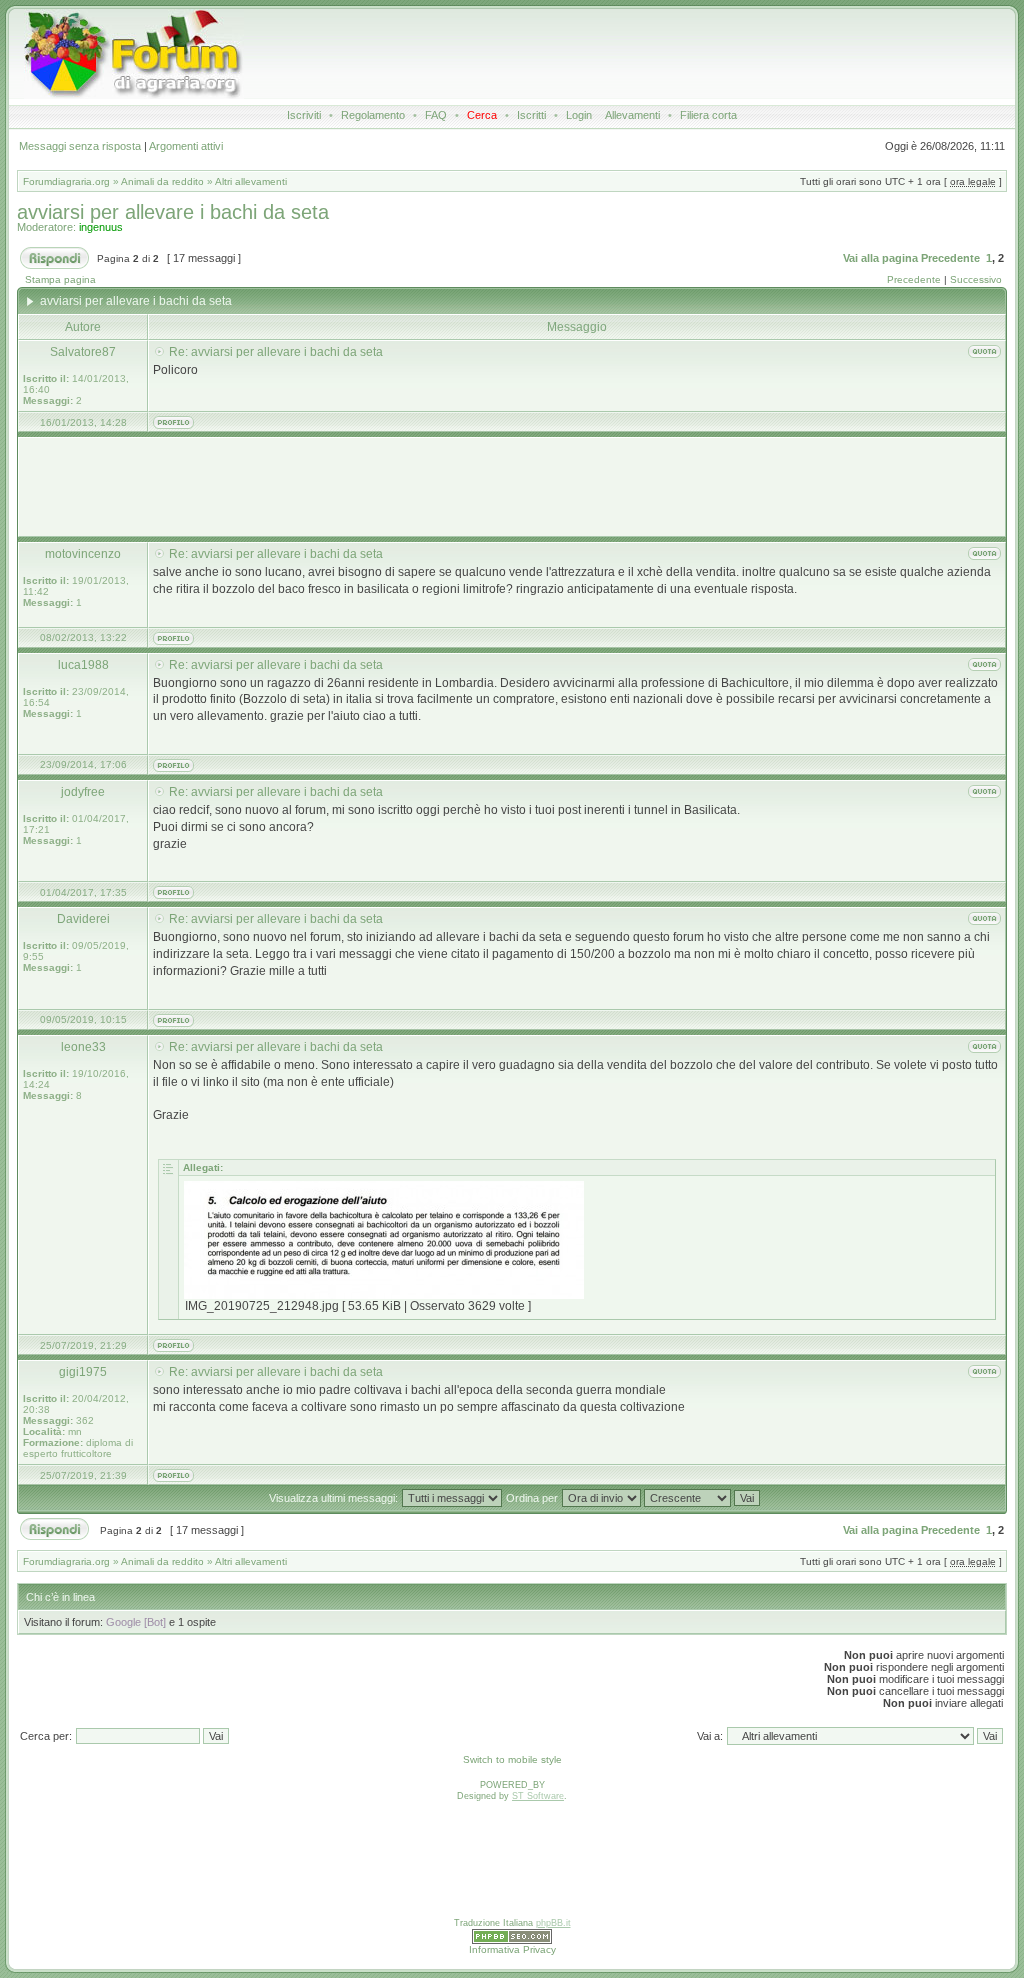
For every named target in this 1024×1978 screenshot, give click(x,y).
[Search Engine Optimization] (512, 1941)
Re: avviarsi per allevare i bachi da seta (276, 352)
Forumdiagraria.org (66, 181)
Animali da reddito (162, 181)
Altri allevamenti (251, 181)
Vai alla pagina (880, 258)
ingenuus (101, 227)
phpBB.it (553, 1923)
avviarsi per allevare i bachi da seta (173, 212)
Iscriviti (304, 115)
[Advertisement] (608, 54)
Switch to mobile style (512, 1759)
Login (579, 115)
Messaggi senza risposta (80, 146)
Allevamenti (632, 115)
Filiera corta (708, 115)
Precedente (950, 258)
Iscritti (531, 115)
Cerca (482, 115)
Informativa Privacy (512, 1949)
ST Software (538, 1796)
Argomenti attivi (186, 146)
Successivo (976, 279)
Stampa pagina (60, 279)
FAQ (436, 115)
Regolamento (373, 115)
